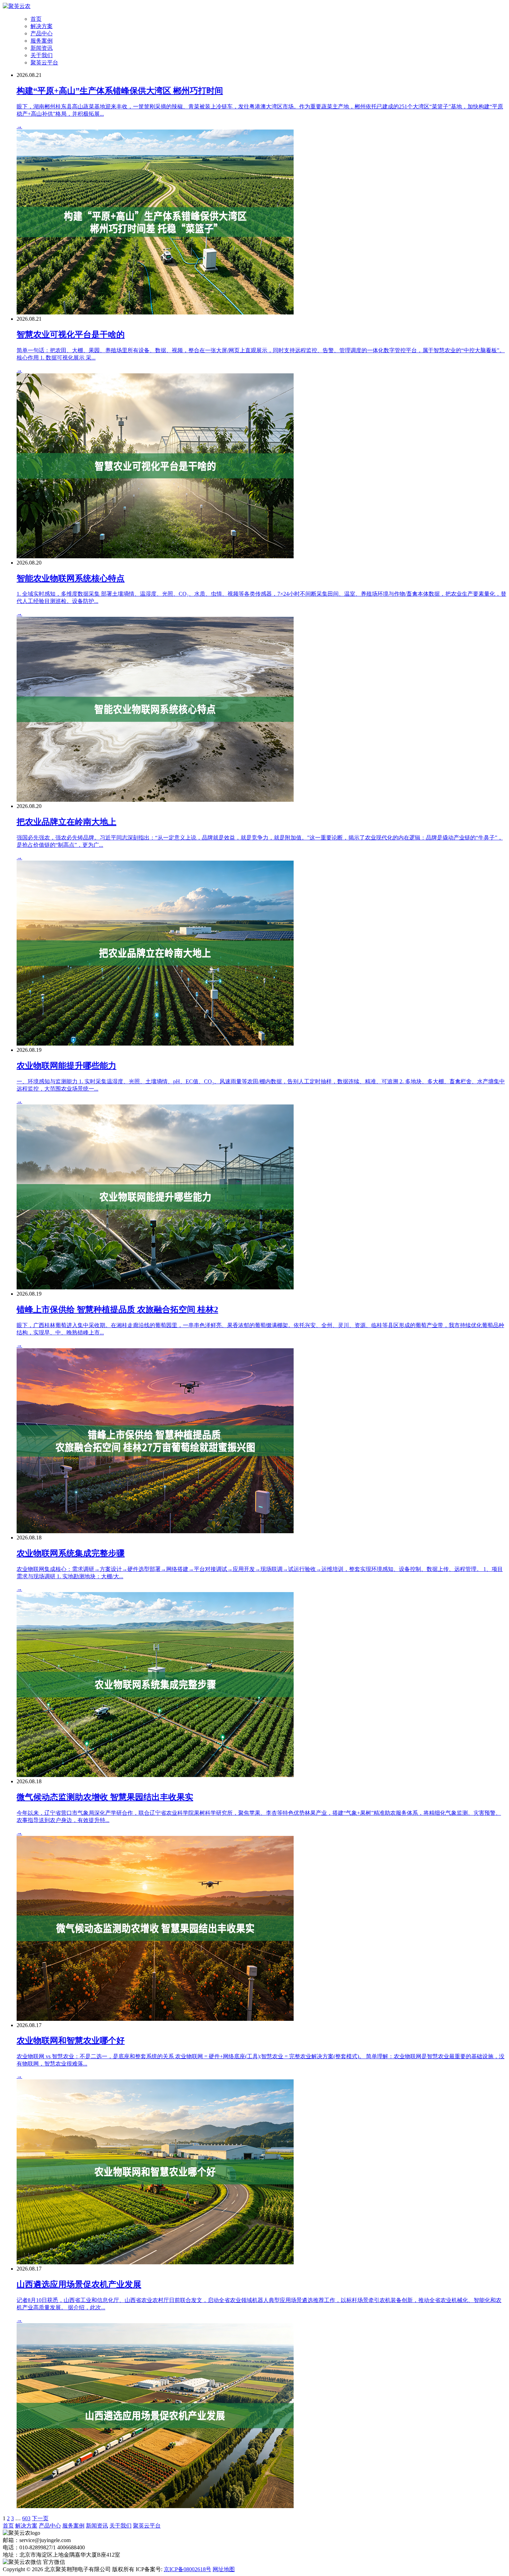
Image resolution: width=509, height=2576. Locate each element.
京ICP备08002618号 (187, 2569)
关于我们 (42, 55)
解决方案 (42, 26)
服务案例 (42, 41)
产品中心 (42, 33)
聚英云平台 (44, 63)
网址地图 (224, 2569)
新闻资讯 (42, 48)
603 (26, 2518)
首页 (36, 19)
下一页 (40, 2518)
